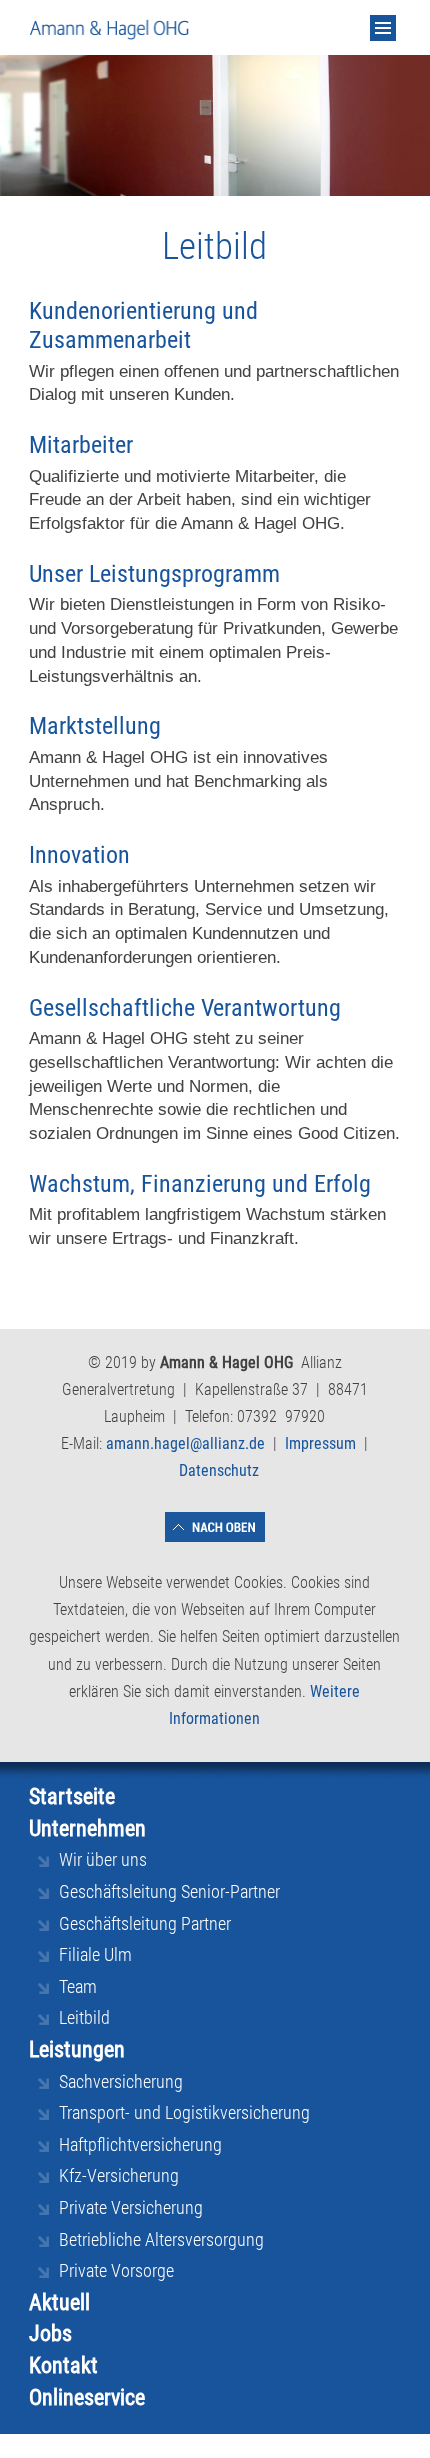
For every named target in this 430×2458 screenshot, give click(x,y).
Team (78, 1986)
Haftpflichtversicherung (140, 2144)
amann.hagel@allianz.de (185, 1443)
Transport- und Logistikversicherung (184, 2112)
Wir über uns (103, 1859)
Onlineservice (87, 2397)
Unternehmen (87, 1828)
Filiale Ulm (95, 1954)
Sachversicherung (121, 2081)
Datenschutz (219, 1470)
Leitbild (84, 2017)
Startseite (72, 1796)
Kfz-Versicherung (119, 2175)
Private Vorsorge (116, 2270)
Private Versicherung (131, 2207)
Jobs (50, 2333)
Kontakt (63, 2365)
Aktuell (59, 2302)
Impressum (320, 1443)
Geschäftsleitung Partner (145, 1923)
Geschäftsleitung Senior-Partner (169, 1891)
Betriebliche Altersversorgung (161, 2239)
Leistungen (77, 2049)
